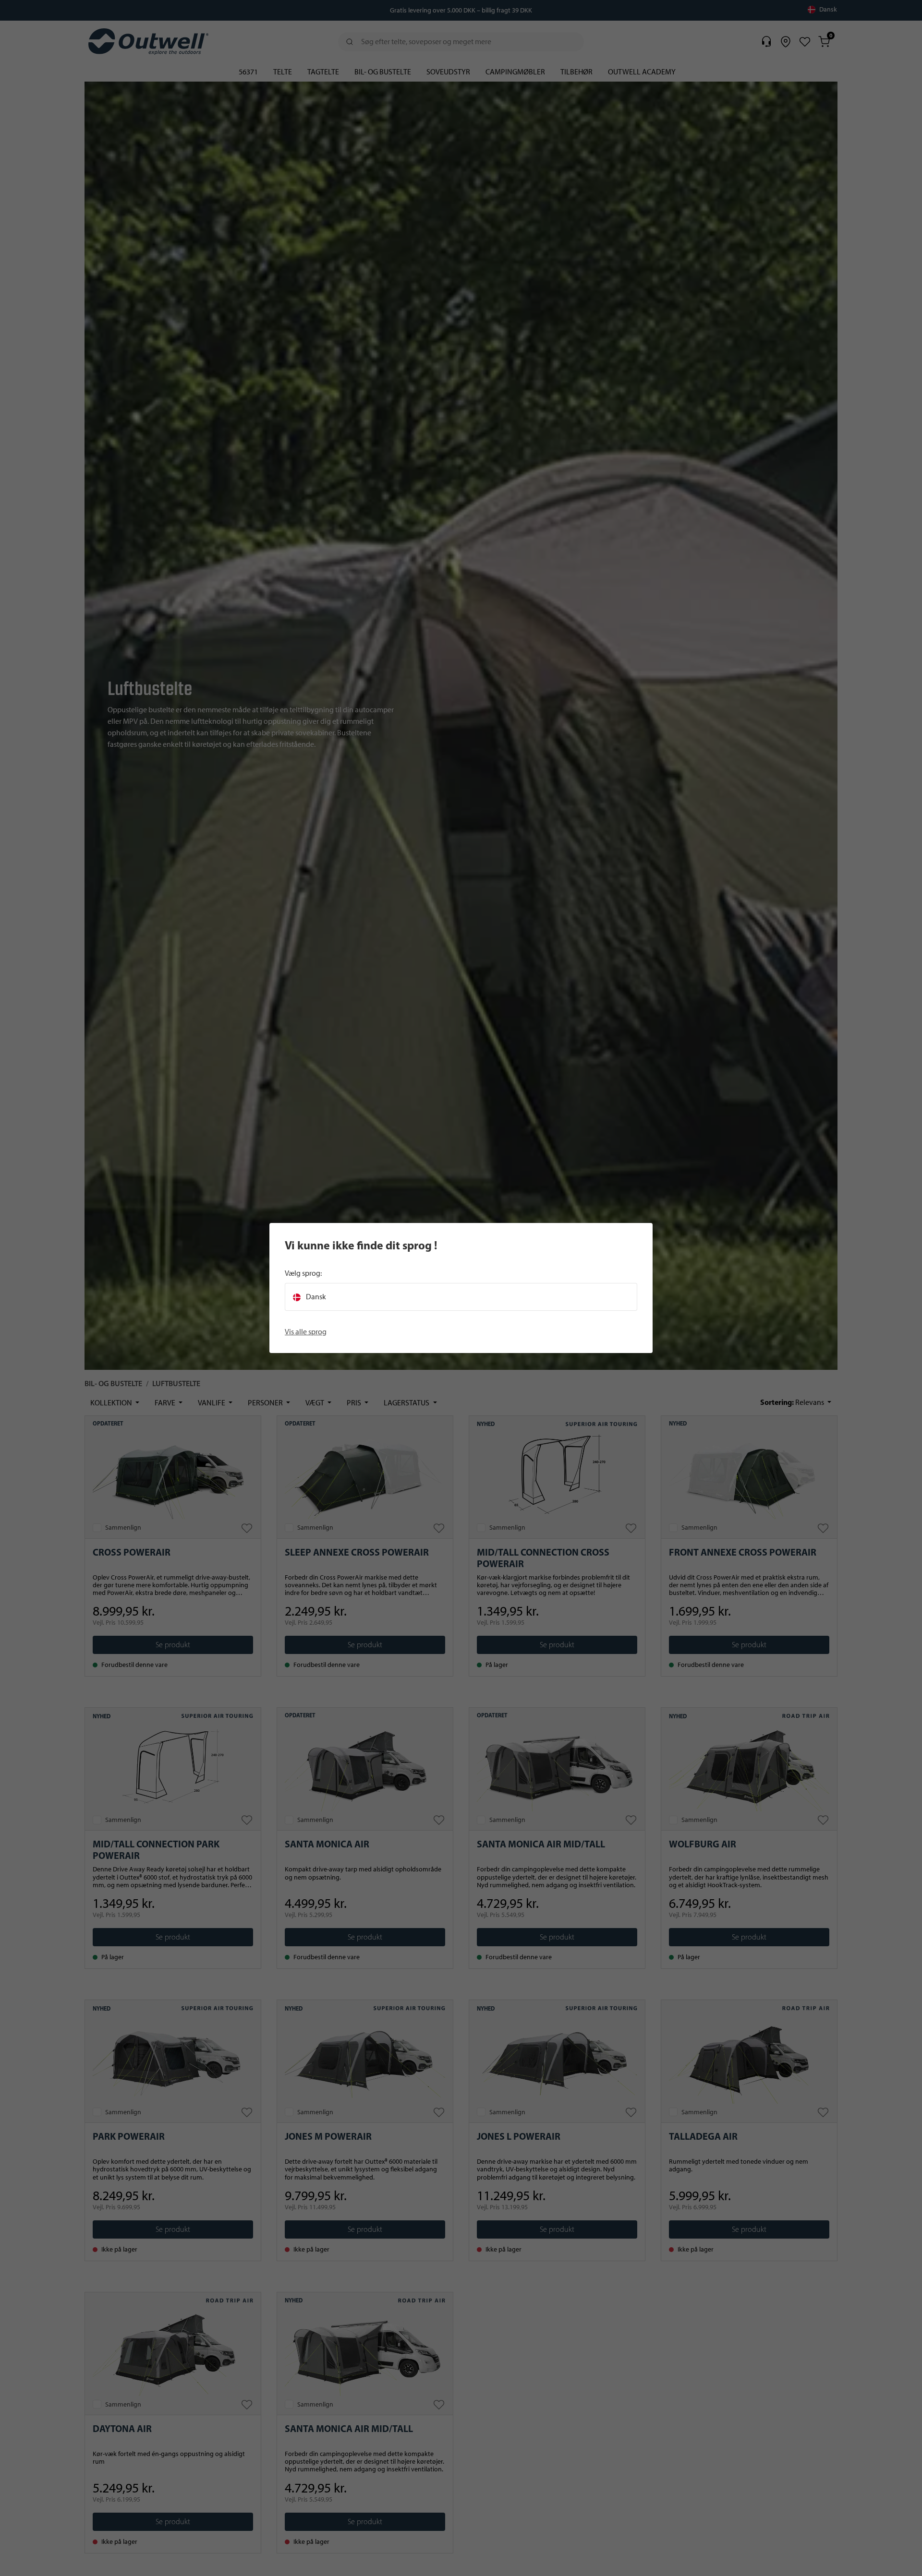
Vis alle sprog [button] (306, 1332)
